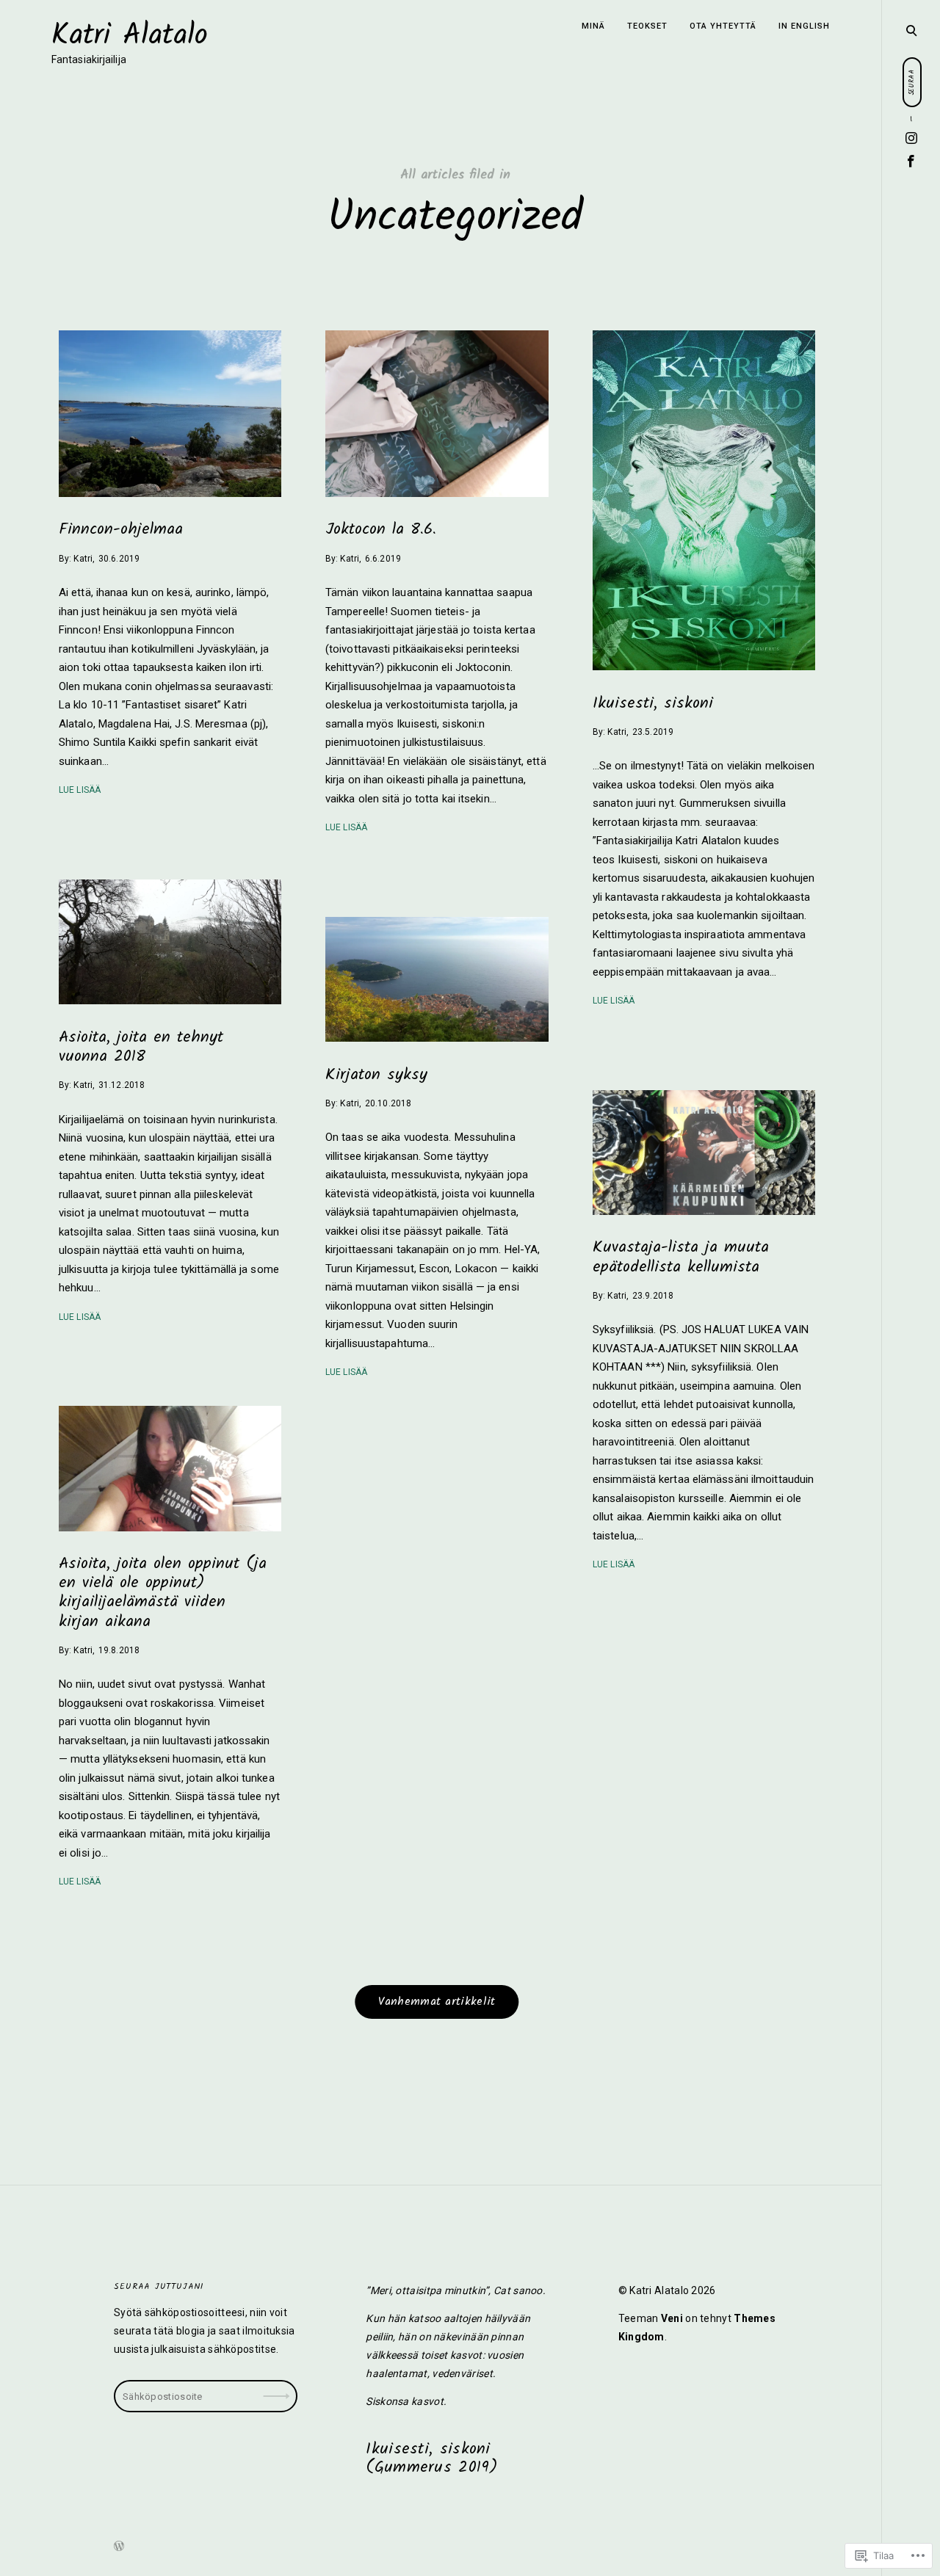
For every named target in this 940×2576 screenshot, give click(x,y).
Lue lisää (80, 790)
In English (804, 26)
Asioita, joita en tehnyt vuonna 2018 (141, 1046)
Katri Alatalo (130, 36)
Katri (83, 558)
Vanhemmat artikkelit (437, 2002)
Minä (593, 26)
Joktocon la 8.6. (381, 530)
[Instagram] (912, 139)
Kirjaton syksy (376, 1074)
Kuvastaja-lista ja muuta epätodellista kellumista (681, 1257)
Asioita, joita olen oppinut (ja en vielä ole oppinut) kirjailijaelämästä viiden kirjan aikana (163, 1593)
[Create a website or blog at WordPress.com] (119, 2547)
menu (911, 29)
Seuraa (278, 2391)
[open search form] (911, 30)
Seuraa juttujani (159, 2286)
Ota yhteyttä (723, 26)
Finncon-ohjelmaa (121, 530)
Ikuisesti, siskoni (653, 703)
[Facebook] (911, 162)
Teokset (647, 26)
